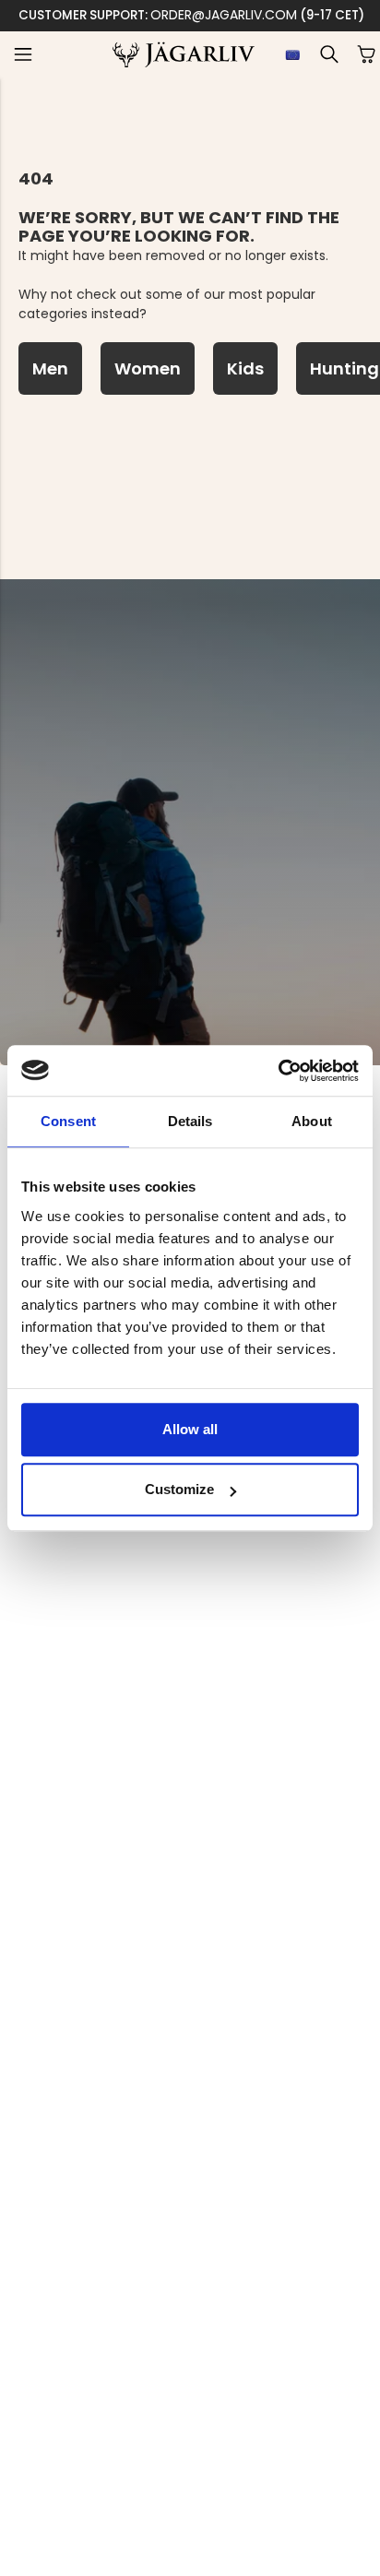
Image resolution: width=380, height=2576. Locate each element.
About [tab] (312, 1121)
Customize (179, 1489)
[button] (23, 54)
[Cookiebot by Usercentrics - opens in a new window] (278, 1071)
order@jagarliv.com (224, 15)
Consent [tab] (68, 1121)
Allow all (190, 1429)
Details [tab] (190, 1121)
